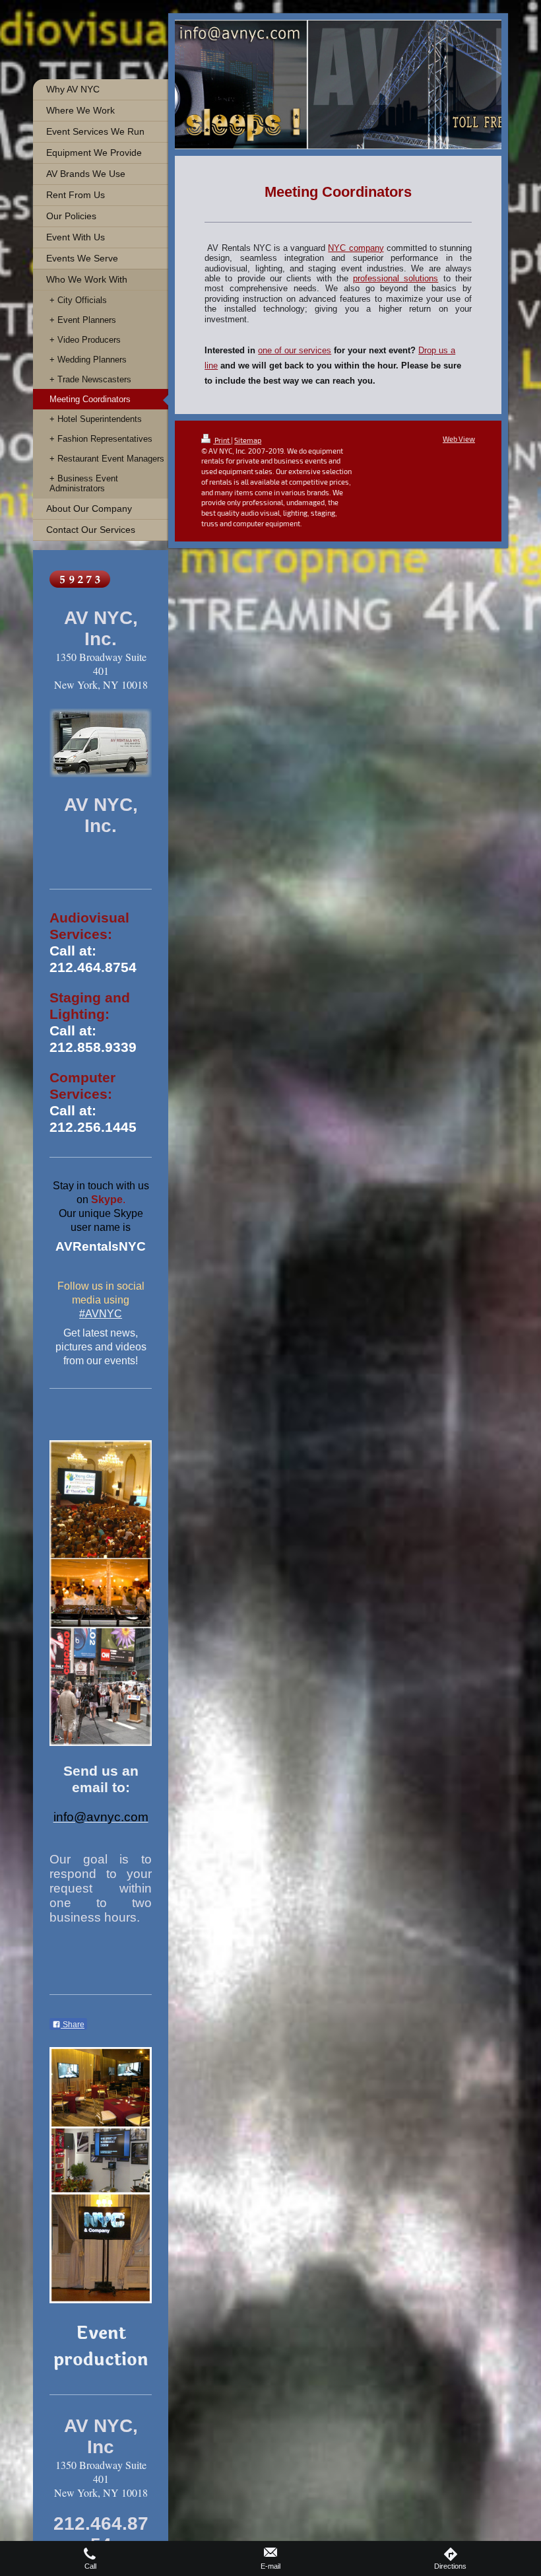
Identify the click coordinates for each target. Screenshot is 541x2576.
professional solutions (396, 279)
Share (73, 2025)
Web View (459, 439)
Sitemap (248, 440)
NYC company (356, 248)
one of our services (295, 350)
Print (222, 440)
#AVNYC (101, 1314)
